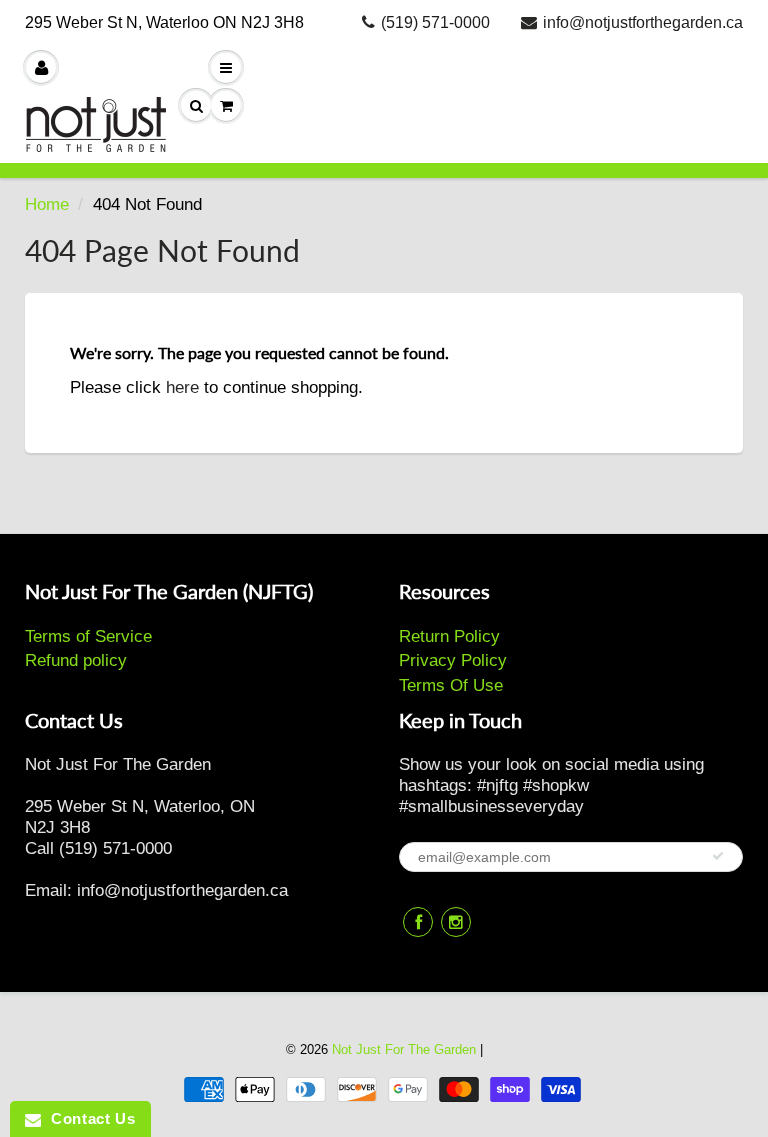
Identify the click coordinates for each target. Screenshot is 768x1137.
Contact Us (88, 1118)
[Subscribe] (718, 856)
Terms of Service (88, 636)
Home (47, 204)
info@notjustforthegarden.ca (643, 22)
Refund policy (76, 660)
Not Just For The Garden (404, 1049)
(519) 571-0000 (435, 22)
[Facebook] (418, 922)
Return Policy (449, 636)
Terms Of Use (451, 685)
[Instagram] (456, 922)
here (182, 387)
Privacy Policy (453, 660)
